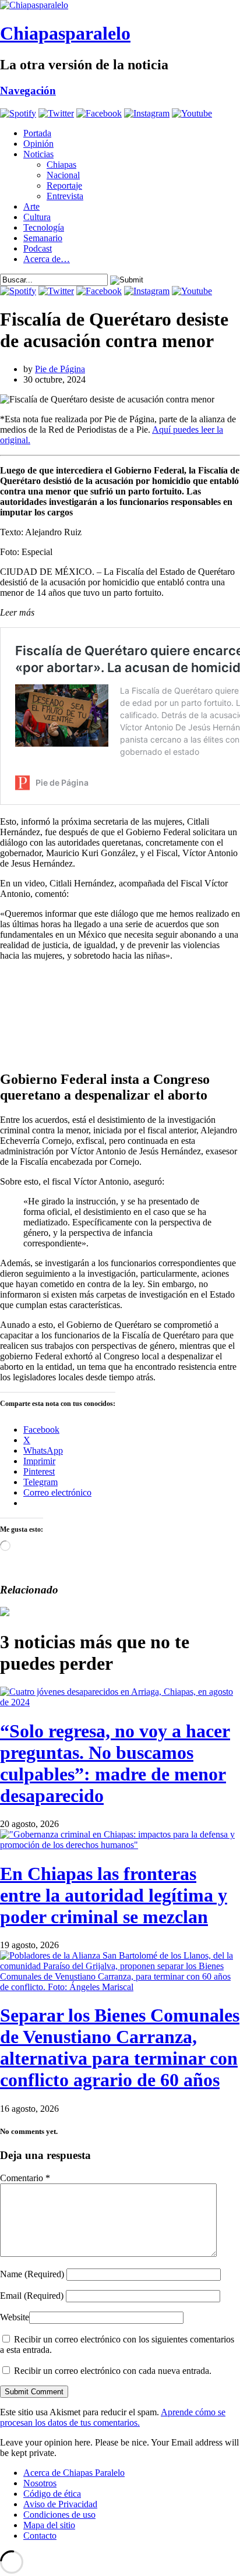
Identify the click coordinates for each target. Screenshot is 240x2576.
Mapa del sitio (49, 2525)
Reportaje (64, 185)
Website (15, 2317)
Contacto (40, 2536)
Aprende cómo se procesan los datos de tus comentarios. (113, 2417)
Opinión (38, 144)
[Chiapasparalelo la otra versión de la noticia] (120, 5)
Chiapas (61, 165)
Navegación (28, 91)
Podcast (38, 248)
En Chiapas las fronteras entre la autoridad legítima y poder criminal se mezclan (114, 1895)
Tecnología (44, 227)
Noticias (38, 154)
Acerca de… (47, 259)
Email (32, 2296)
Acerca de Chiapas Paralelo (74, 2473)
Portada (37, 133)
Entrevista (65, 196)
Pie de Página (60, 369)
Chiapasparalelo (65, 33)
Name (32, 2274)
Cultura (37, 217)
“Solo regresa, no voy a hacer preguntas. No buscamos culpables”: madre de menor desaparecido (115, 1763)
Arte (31, 206)
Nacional (63, 175)
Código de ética (52, 2494)
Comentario (25, 2178)
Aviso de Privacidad (60, 2504)
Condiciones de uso (59, 2515)
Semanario (43, 238)
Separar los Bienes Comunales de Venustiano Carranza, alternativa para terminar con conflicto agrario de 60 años (120, 2047)
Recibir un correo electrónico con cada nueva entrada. (113, 2371)
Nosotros (40, 2483)
